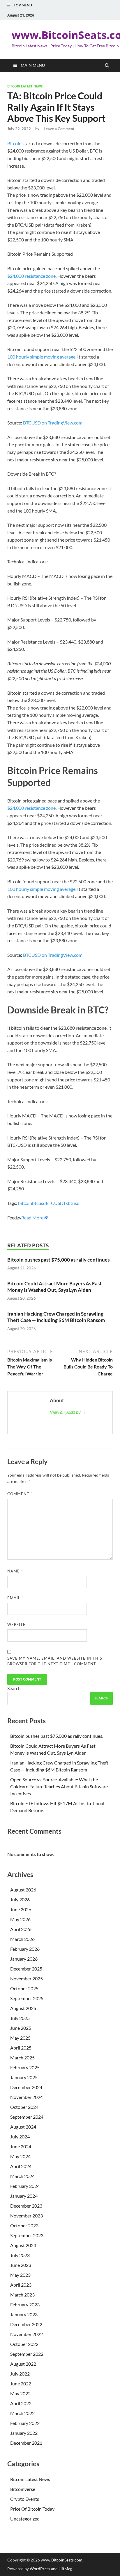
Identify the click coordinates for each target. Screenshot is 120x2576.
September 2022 (27, 2354)
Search (14, 1688)
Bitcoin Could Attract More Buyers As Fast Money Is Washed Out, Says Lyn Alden (54, 1287)
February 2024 (25, 2186)
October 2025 (24, 1988)
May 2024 (20, 2156)
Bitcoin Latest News (25, 86)
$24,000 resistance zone (31, 276)
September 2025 (27, 1998)
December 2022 (26, 2324)
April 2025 (21, 2048)
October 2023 (24, 2225)
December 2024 (26, 2087)
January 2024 (24, 2196)
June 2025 (21, 2028)
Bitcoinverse (23, 2489)
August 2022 (23, 2364)
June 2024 (21, 2146)
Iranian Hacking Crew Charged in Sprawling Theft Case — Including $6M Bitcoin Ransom (57, 1317)
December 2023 (26, 2206)
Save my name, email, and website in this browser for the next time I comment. (55, 1661)
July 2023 (20, 2255)
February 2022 (25, 2423)
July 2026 (20, 1899)
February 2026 (25, 1949)
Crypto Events (25, 2499)
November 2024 (27, 2097)
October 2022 (24, 2344)
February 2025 (25, 2067)
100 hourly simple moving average (41, 357)
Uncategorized (25, 2519)
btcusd (39, 1203)
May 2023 (20, 2275)
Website (16, 1624)
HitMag (65, 2569)
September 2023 (27, 2235)
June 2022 (21, 2384)
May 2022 (20, 2393)
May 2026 (20, 1919)
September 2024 (27, 2117)
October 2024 (24, 2107)
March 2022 (22, 2413)
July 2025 (20, 2018)
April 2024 (21, 2166)
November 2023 (27, 2216)
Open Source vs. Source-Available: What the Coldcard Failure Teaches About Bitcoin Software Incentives (59, 1786)
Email (15, 1598)
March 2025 (22, 2058)
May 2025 (20, 2038)
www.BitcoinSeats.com (62, 2560)
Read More (32, 1218)
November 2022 (27, 2334)
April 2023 (21, 2285)
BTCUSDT (56, 1203)
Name (15, 1571)
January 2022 (24, 2433)
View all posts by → (68, 1412)
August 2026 (23, 1890)
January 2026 (24, 1959)
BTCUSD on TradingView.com (53, 423)
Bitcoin (14, 143)
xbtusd (73, 1203)
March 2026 (22, 1939)
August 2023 (23, 2245)
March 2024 (22, 2176)
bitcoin (25, 1203)
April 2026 (21, 1929)
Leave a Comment (59, 129)
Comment (20, 1494)
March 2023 (22, 2295)
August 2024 (23, 2127)
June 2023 (21, 2265)
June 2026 (21, 1909)
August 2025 (23, 2008)
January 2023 (24, 2314)
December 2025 (26, 1969)
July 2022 (20, 2374)
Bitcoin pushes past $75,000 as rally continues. (59, 1260)
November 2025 (27, 1978)
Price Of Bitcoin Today (32, 2509)
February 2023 (25, 2304)
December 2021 (26, 2443)
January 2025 (24, 2077)
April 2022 (21, 2403)
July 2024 (20, 2137)
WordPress (40, 2569)
